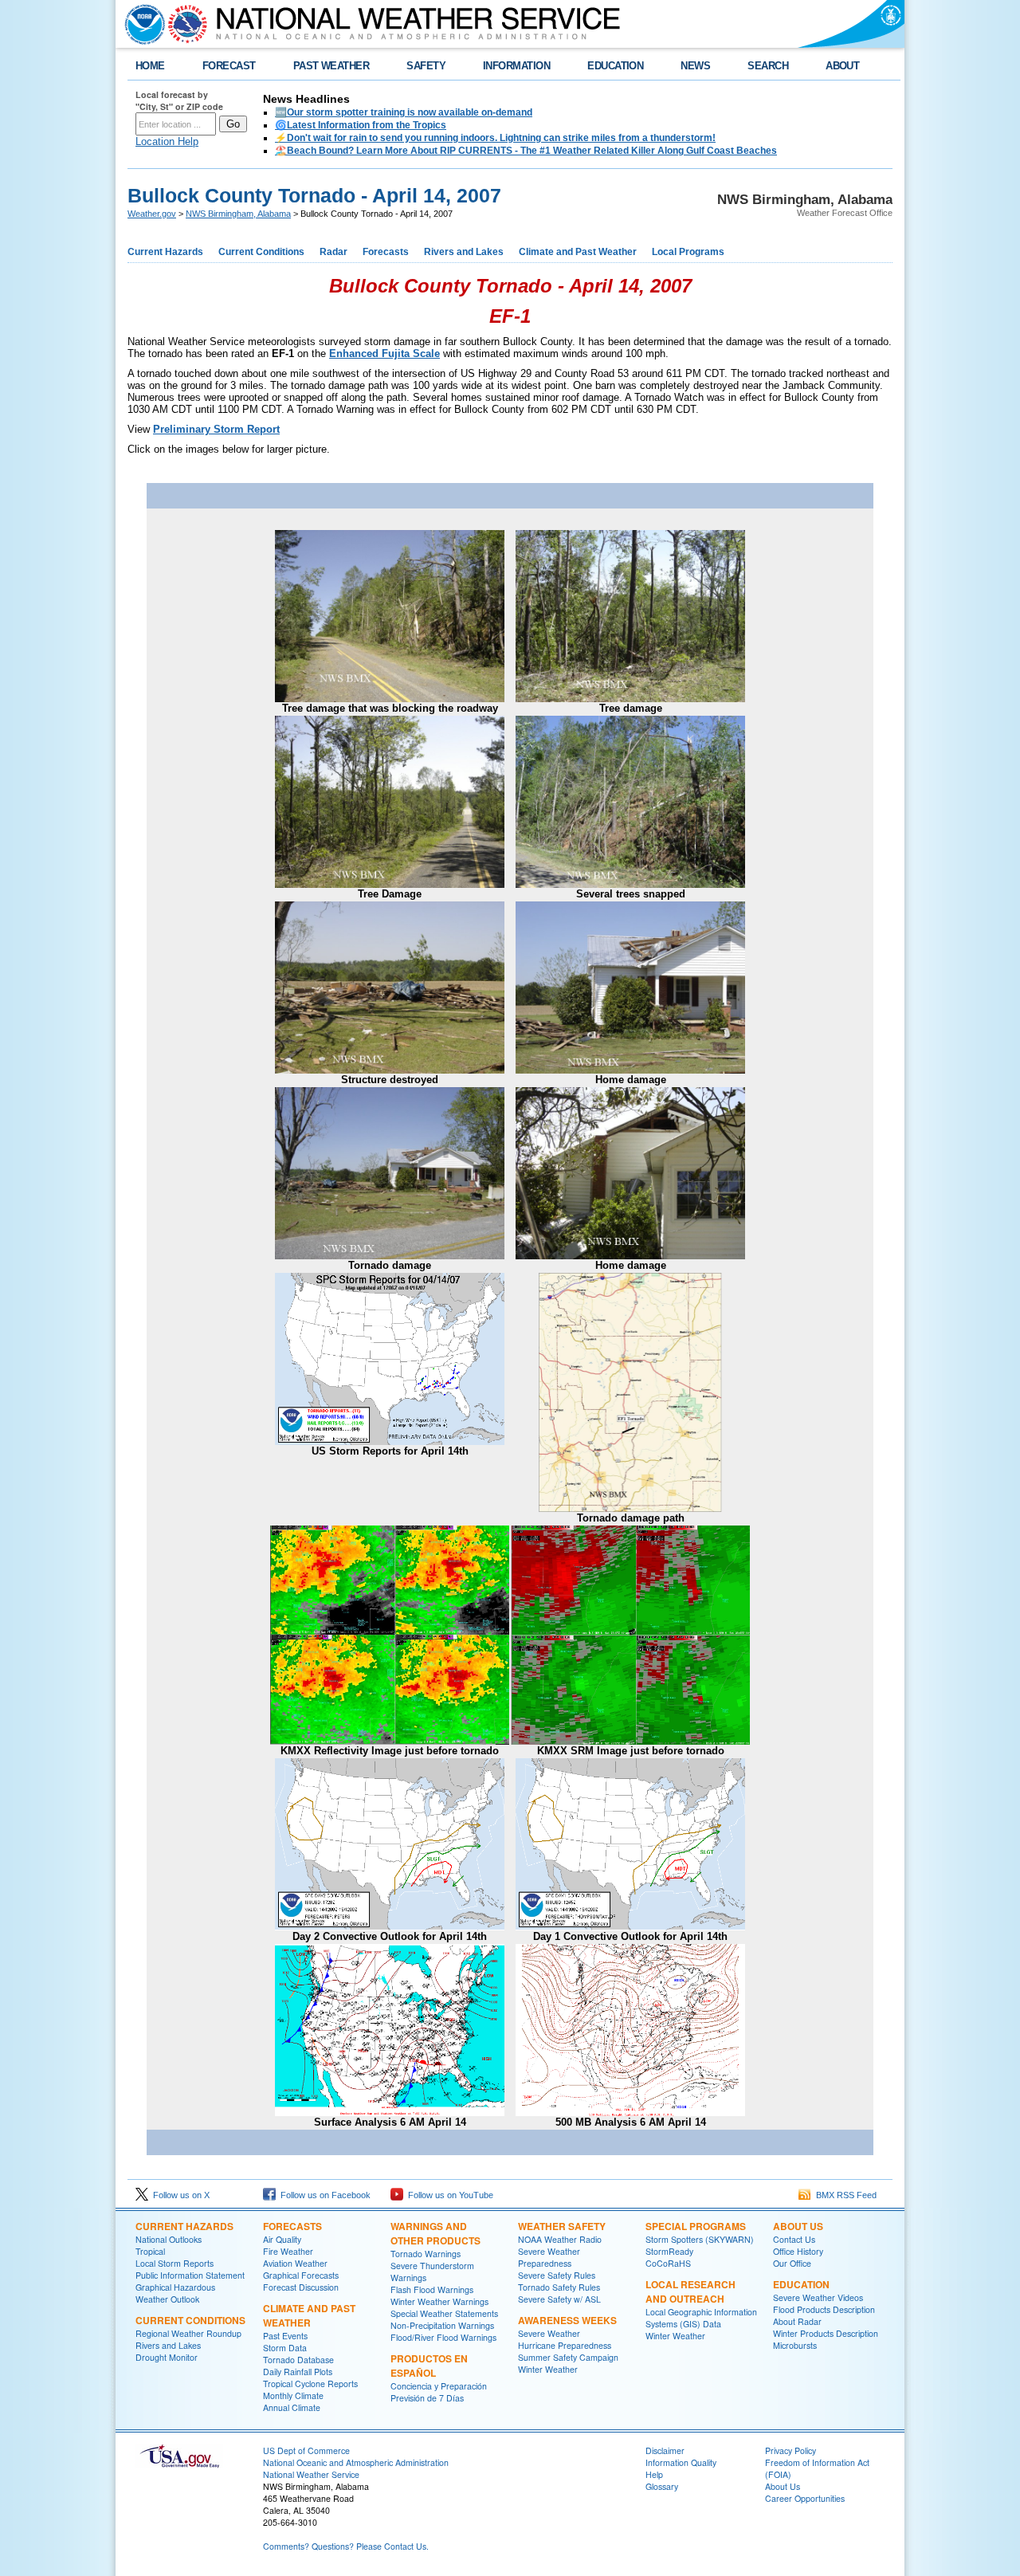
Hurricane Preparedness (565, 2345)
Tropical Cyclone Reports (310, 2384)
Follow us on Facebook (323, 2195)
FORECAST (229, 66)
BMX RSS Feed (844, 2195)
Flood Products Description (824, 2309)
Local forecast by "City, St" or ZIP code (179, 100)
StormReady (669, 2251)
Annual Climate (292, 2407)
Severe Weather (549, 2333)
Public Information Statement (190, 2275)
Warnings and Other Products (435, 2233)
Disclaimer (665, 2450)
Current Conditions (261, 252)
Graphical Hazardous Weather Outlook (175, 2293)
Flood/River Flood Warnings (443, 2337)
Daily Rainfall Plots (298, 2372)
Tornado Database (298, 2360)
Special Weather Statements (444, 2313)
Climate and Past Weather (578, 252)
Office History (798, 2251)
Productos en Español (429, 2366)
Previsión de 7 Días (427, 2398)
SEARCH (768, 66)
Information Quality (681, 2462)
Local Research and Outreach (690, 2291)
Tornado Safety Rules (559, 2287)
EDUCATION (615, 66)
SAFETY (426, 66)
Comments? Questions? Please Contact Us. (346, 2546)
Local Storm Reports (175, 2263)
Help (654, 2474)
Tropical (150, 2251)
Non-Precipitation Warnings (442, 2325)
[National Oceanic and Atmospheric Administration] (141, 24)
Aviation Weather (295, 2263)
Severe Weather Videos (818, 2297)
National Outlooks (169, 2239)
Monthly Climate (293, 2395)
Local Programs (688, 252)
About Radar (797, 2321)
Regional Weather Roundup (188, 2333)
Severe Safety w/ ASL (559, 2299)
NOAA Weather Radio (560, 2239)
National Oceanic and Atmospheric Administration (356, 2462)
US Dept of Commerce (306, 2450)
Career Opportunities (805, 2498)
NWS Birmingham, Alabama (238, 214)
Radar (333, 252)
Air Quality (282, 2239)
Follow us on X (179, 2195)
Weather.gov (152, 214)
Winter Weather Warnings (439, 2301)
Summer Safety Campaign (568, 2357)
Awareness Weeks (567, 2320)
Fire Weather (288, 2251)
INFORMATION (516, 66)
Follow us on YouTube (448, 2195)
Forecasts (386, 252)
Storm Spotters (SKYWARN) (700, 2239)
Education (801, 2284)
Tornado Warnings (426, 2254)
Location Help (167, 141)
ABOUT (842, 66)
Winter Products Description (826, 2333)
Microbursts (795, 2345)
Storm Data (285, 2348)
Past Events (285, 2336)
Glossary (662, 2486)
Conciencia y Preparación (439, 2386)
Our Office (792, 2263)
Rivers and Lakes (464, 252)
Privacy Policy (790, 2450)
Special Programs (696, 2226)
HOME (150, 66)
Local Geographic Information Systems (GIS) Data (701, 2318)
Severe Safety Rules (557, 2275)
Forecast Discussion (301, 2287)
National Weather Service (311, 2474)
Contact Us (794, 2239)
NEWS (695, 66)
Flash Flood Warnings (432, 2289)
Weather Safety (562, 2226)
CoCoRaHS (668, 2263)
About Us (798, 2226)
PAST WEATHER (331, 66)
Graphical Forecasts (301, 2275)
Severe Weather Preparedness (549, 2257)
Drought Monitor (167, 2357)
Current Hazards (165, 252)
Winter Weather (548, 2369)
